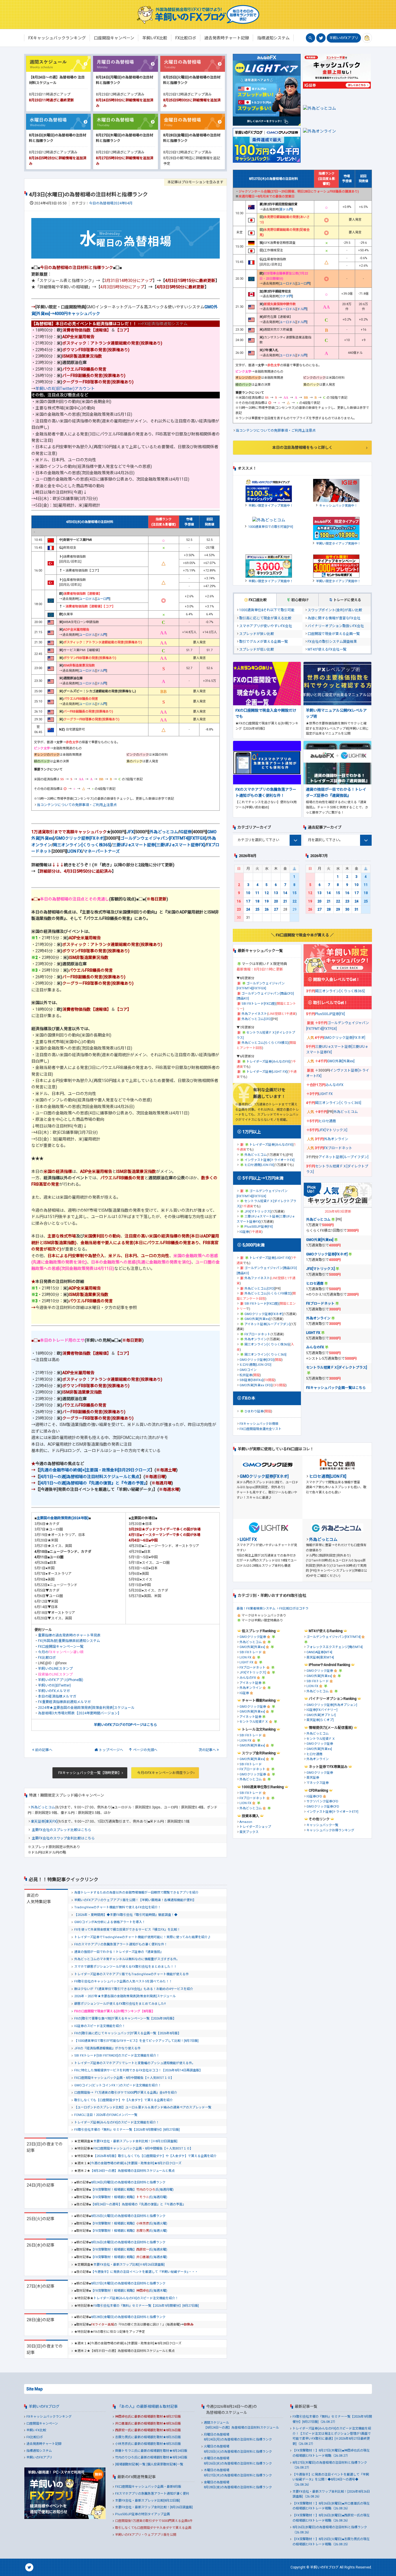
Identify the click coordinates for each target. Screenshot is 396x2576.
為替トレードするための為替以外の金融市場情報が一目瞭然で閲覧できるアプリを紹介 (136, 1893)
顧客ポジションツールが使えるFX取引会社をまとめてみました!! (120, 2004)
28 (329, 909)
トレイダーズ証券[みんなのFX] (268, 1062)
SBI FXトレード (251, 1652)
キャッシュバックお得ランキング (330, 1830)
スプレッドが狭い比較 (257, 634)
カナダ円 (286, 296)
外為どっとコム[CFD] (257, 1019)
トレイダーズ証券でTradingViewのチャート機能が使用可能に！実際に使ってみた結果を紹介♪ (142, 1937)
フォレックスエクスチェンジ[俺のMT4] (335, 1647)
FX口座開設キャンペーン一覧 (61, 1647)
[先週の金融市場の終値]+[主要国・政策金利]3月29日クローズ (95, 1470)
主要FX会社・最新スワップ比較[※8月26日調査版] (129, 2265)
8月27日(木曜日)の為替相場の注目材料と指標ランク (128, 2283)
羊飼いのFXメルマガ (54, 1691)
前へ (44, 1750)
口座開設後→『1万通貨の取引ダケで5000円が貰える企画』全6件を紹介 (126, 2093)
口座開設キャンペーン (42, 2424)
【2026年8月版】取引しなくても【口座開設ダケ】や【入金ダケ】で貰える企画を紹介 (155, 2156)
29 (338, 909)
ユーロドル (87, 599)
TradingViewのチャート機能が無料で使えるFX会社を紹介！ (118, 1907)
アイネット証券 (250, 1683)
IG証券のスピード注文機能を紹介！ (100, 2026)
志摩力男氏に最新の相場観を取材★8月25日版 (148, 2437)
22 (295, 901)
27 (276, 909)
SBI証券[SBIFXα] (251, 1380)
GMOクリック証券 (253, 1637)
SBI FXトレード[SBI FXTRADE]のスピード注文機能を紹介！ (117, 2056)
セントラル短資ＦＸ (254, 1722)
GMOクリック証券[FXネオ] (80, 838)
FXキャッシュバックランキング (49, 2417)
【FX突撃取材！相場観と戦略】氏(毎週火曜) (129, 2223)
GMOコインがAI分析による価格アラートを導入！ (110, 1922)
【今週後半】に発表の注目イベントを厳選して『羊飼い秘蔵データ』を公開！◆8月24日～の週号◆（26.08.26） (331, 2480)
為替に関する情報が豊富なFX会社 (334, 618)
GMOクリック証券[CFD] (257, 1360)
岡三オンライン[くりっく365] (265, 1355)
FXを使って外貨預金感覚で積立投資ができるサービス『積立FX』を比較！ (127, 1930)
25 (257, 909)
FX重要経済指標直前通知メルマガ (64, 1702)
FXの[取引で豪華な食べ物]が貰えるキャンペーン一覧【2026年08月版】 (125, 2018)
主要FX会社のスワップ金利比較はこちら (63, 1838)
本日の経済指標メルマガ (57, 1696)
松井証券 (246, 1375)
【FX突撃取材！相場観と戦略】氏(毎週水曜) (129, 2250)
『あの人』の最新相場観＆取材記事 (148, 2406)
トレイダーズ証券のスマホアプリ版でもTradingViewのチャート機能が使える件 (131, 1974)
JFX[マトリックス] (258, 1212)
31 (357, 909)
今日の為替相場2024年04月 (111, 203)
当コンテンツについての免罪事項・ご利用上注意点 (77, 805)
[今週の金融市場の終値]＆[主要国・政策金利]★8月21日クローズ (136, 2163)
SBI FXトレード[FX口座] (259, 1004)
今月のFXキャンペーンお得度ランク (165, 1773)
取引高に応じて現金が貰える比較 (265, 618)
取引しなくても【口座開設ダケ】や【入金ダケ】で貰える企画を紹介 (123, 2100)
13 (276, 893)
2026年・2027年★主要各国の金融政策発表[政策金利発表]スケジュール (125, 1996)
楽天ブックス (249, 1832)
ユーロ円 (103, 599)
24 (248, 909)
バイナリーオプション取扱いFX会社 (336, 626)
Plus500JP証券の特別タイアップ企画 (142, 2514)
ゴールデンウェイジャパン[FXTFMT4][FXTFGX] (163, 838)
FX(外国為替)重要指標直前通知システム (69, 1641)
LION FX (75, 851)
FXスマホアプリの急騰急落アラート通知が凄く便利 (152, 2494)
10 (248, 893)
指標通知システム (39, 2451)
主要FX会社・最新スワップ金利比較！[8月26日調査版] (154, 2507)
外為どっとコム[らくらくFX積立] (265, 1043)
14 (285, 893)
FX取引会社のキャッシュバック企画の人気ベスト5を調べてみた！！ (123, 1981)
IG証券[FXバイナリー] (322, 1710)
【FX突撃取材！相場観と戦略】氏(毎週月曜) (132, 2190)
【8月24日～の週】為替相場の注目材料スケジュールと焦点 (132, 2171)
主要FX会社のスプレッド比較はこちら (61, 1830)
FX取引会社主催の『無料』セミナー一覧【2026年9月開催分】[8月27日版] (127, 2130)
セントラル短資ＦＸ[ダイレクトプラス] (337, 1367)
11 (257, 893)
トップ (111, 1750)
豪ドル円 (286, 209)
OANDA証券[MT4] (319, 1652)
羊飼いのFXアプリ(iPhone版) (61, 1680)
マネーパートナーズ (102, 851)
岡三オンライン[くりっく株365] (82, 845)
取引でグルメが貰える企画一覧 (264, 642)
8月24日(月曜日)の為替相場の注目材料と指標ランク (128, 2182)
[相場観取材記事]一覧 (130, 2464)
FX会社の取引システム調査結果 (332, 642)
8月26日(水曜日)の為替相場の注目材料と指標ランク (128, 2242)
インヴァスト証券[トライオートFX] (269, 1160)
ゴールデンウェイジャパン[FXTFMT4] (334, 1637)
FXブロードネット (257, 1334)
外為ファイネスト (254, 1014)
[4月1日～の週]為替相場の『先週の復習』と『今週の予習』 (93, 1483)
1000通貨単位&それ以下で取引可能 (267, 610)
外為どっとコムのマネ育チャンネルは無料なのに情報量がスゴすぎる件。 (127, 1959)
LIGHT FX (326, 1094)
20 (276, 901)
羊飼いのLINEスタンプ (55, 1669)
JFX (130, 832)
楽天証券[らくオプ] (320, 1720)
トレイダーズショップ (255, 1827)
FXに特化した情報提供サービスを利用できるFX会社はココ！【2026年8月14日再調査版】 (138, 2070)
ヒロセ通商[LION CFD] (255, 1365)
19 (267, 901)
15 (295, 893)
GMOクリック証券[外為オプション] (332, 1705)
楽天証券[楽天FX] (44, 1821)
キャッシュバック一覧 (322, 1825)
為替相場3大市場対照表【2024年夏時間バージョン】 (80, 1713)
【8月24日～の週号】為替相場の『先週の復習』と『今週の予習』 (138, 2204)
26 (267, 909)
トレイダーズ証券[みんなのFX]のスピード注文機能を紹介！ (117, 2122)
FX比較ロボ (47, 1658)
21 (285, 901)
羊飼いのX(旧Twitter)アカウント (65, 389)
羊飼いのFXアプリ (344, 38)
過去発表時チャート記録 (44, 2444)
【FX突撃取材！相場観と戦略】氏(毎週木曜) (129, 2291)
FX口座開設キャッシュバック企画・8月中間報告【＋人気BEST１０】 (124, 2078)
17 (248, 901)
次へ (207, 1750)
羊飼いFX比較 (36, 2430)
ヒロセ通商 (327, 1121)
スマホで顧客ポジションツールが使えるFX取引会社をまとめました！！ (126, 1967)
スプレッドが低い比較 (257, 649)
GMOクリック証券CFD (323, 1807)
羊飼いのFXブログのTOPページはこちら (126, 1725)
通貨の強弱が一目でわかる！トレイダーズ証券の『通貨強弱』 (119, 1952)
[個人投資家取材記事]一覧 (165, 2464)
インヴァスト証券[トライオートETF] (332, 1812)
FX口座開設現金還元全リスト (260, 1429)
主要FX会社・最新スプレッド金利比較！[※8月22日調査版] (135, 2141)
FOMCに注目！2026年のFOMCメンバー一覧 (106, 2115)
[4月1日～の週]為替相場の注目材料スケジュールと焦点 (89, 1477)
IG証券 (186, 832)
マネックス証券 (318, 1783)
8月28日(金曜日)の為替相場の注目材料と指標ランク (128, 2317)
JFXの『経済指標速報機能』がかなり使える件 (107, 2048)
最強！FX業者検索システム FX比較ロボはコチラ (273, 1609)
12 (267, 893)
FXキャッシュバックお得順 (259, 1424)
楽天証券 (313, 1778)
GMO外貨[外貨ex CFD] (256, 1385)
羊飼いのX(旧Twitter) (55, 1685)
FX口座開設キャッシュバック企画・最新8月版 (148, 2487)
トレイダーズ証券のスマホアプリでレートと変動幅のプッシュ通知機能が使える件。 (135, 2063)
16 (239, 901)
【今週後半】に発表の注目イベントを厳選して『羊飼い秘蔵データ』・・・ (145, 2272)
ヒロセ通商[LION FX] (259, 1165)
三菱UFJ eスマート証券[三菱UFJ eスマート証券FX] (159, 845)
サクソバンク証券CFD (322, 1801)
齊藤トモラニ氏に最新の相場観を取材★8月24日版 (151, 2451)
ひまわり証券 (254, 1411)
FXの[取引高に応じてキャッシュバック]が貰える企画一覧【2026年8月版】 (128, 2033)
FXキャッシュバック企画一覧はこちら (336, 1388)
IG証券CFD (314, 1796)
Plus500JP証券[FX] (259, 1227)
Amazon (246, 1822)
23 (239, 909)
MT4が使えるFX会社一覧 (327, 649)
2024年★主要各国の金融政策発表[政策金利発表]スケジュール (86, 1708)
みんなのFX (335, 1085)
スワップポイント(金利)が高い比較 (335, 610)
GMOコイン (248, 1370)
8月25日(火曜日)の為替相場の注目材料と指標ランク (128, 2216)
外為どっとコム (164, 832)
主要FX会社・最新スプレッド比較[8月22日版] (148, 2501)
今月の (61, 1652)
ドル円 (102, 635)
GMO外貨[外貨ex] (257, 1319)
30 (347, 909)
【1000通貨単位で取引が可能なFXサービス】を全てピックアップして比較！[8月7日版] (136, 2041)
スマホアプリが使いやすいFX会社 (266, 626)
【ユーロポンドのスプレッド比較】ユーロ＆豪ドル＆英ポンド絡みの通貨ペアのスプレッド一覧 (143, 2107)
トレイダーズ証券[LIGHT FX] (267, 1072)
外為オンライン (256, 1339)
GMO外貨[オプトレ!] (321, 1715)
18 (257, 901)
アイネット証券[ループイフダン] (267, 1324)
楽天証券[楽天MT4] (320, 1657)
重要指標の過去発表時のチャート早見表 (69, 1635)
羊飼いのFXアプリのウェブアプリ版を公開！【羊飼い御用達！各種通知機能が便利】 (135, 1900)
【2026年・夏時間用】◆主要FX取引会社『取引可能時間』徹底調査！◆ (126, 1915)
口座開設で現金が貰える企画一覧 (334, 634)
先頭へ (145, 1750)
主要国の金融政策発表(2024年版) (63, 1518)
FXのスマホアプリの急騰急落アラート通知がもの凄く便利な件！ (121, 1944)
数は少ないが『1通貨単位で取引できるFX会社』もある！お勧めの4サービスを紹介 (134, 1989)
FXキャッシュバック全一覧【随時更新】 (90, 1773)
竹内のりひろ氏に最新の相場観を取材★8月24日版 (151, 2457)
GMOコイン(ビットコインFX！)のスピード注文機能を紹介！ (118, 2085)
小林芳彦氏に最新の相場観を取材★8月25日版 (148, 2444)
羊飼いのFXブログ (44, 2406)
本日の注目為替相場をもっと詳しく (302, 447)
